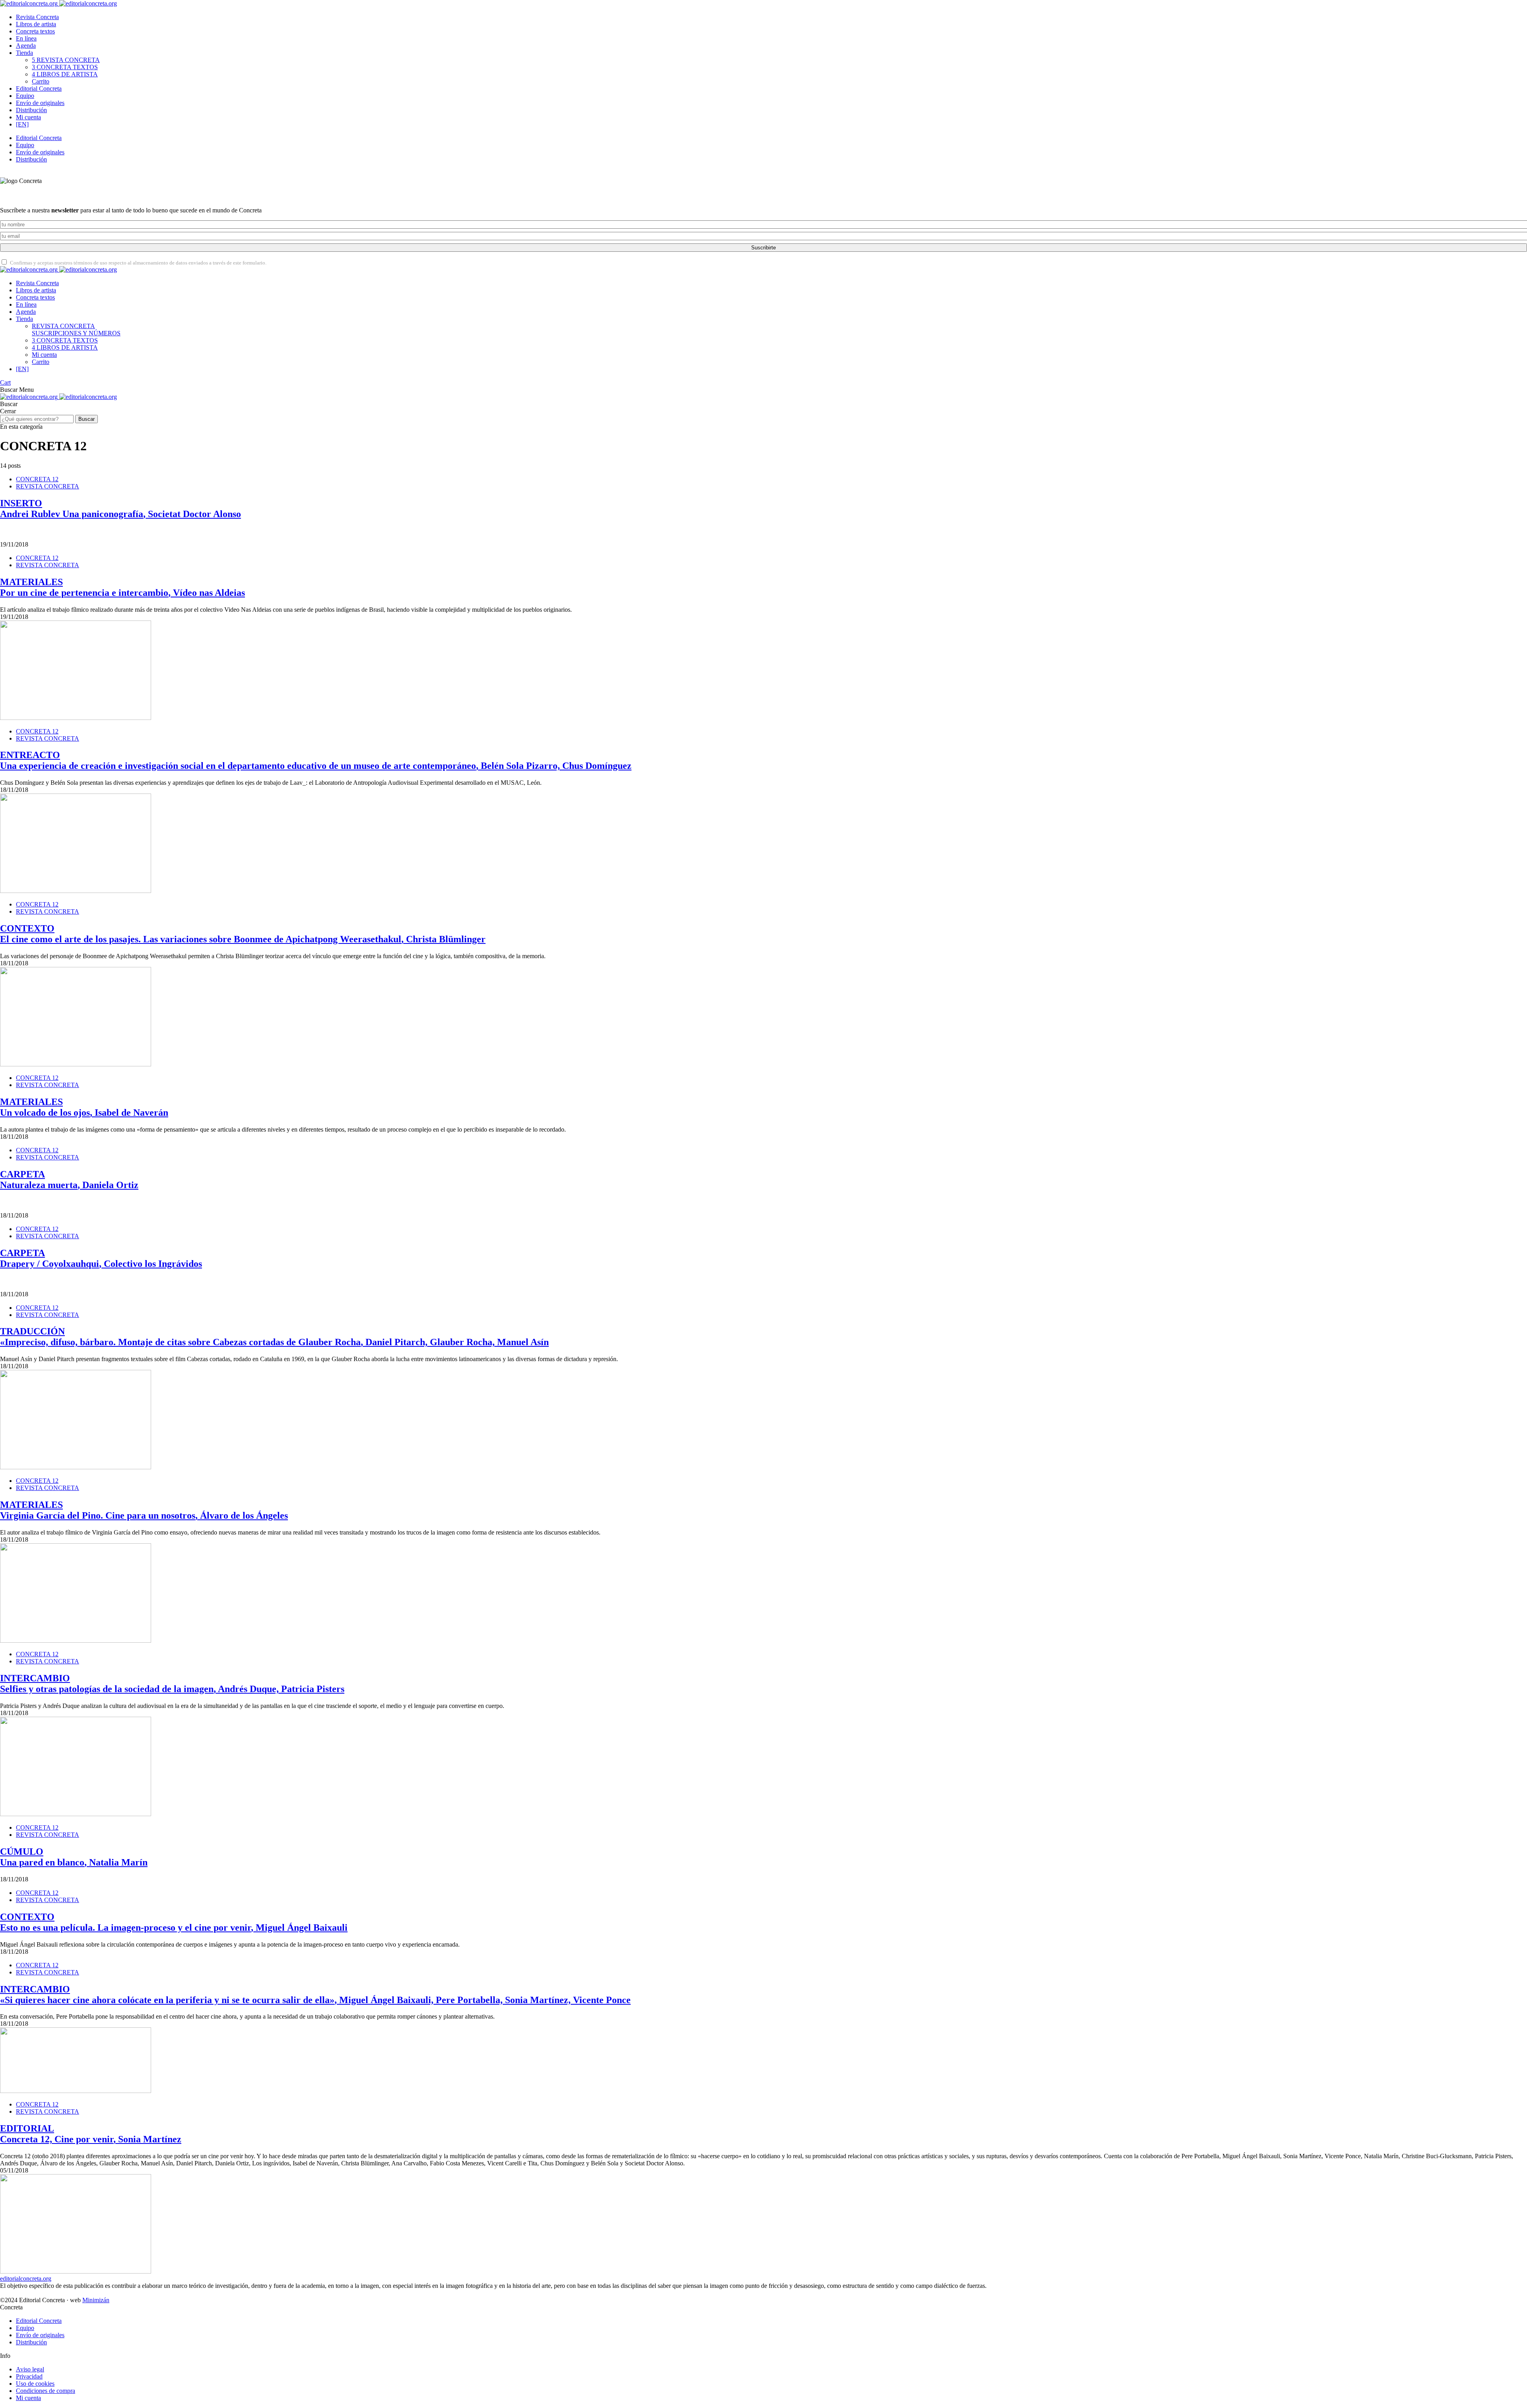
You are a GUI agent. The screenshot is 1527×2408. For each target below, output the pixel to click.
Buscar (86, 419)
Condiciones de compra (46, 2391)
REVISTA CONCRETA (76, 330)
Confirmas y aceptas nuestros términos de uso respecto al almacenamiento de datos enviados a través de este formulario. (138, 263)
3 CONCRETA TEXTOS (65, 67)
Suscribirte (763, 248)
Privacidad (29, 2376)
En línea (26, 38)
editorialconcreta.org (26, 2279)
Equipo (25, 96)
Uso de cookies (35, 2384)
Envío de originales (40, 103)
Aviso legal (30, 2369)
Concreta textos (35, 31)
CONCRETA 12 (37, 479)
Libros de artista (36, 24)
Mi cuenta (28, 117)
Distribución (31, 110)
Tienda (24, 53)
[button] (10, 390)
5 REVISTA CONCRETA (66, 60)
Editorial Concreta (39, 89)
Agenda (26, 46)
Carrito (41, 81)
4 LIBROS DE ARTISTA (65, 74)
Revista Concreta (37, 17)
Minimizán (96, 2300)
